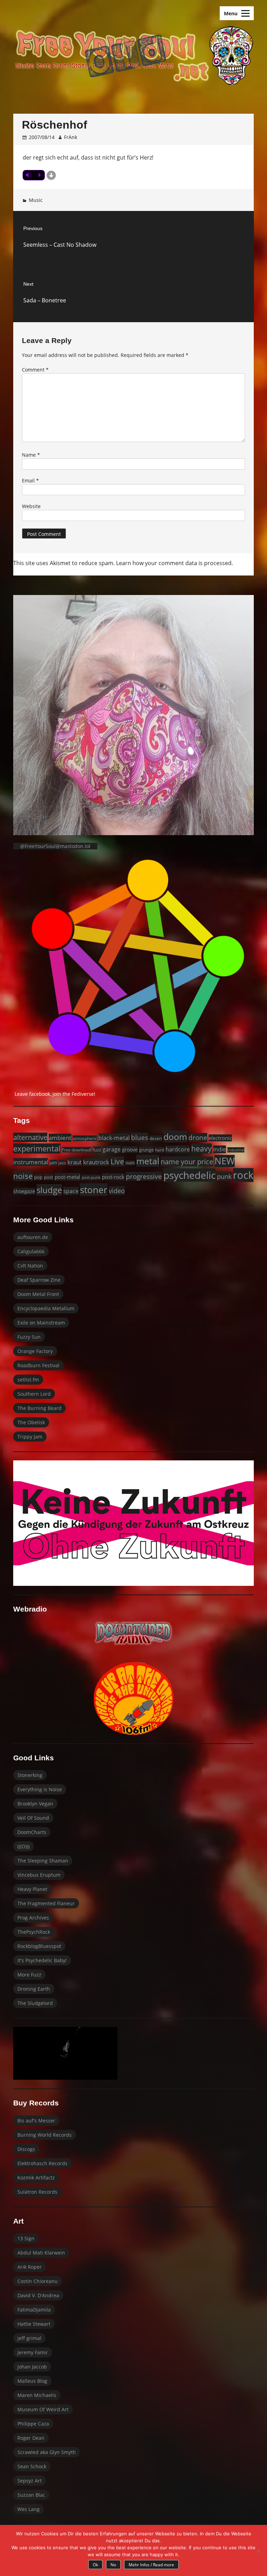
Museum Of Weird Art (43, 2409)
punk (224, 1176)
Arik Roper (30, 2267)
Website (31, 506)
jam (53, 1163)
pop (38, 1177)
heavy (201, 1148)
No (113, 2565)
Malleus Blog (32, 2381)
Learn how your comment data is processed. (175, 563)
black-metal (114, 1138)
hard (160, 1150)
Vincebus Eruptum (39, 1875)
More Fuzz (29, 1975)
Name (31, 455)
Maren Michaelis (37, 2395)
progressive (144, 1176)
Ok (95, 2565)
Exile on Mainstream (41, 1323)
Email (30, 480)
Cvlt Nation (30, 1266)
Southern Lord (34, 1394)
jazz (62, 1163)
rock (243, 1175)
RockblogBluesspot (39, 1946)
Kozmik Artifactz (36, 2178)
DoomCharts (32, 1832)
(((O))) (23, 1846)
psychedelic (189, 1175)
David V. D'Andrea (38, 2295)
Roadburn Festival (38, 1365)
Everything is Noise (40, 1789)
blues (140, 1137)
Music (36, 200)
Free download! (77, 1150)
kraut (75, 1162)
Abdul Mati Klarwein (41, 2253)
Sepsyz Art (30, 2481)
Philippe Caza (33, 2424)
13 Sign (26, 2238)
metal (148, 1161)
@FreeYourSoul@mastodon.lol (55, 846)
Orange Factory (35, 1351)
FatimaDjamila (34, 2310)
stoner (94, 1190)
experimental (37, 1148)
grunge (146, 1150)
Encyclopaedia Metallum (46, 1308)
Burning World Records (44, 2135)
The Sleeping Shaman (43, 1861)
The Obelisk (31, 1422)
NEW (225, 1161)
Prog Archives (33, 1918)
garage (112, 1149)
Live (117, 1161)
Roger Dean (31, 2438)
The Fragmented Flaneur (46, 1903)
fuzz (97, 1150)
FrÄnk (71, 137)
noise (23, 1176)
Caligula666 (31, 1251)
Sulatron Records (37, 2192)
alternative (30, 1137)
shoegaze (24, 1191)
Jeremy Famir (33, 2352)
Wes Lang (29, 2509)
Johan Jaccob (32, 2367)
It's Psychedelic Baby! (42, 1960)
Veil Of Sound (33, 1818)
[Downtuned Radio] (133, 1633)
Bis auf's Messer (36, 2121)
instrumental (31, 1162)
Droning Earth (34, 1989)
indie (220, 1149)
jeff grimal (29, 2338)
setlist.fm (28, 1380)
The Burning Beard (39, 1408)
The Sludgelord (35, 2003)
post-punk (91, 1177)
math (130, 1163)
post (48, 1177)
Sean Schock (32, 2466)
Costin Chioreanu (38, 2281)
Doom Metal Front (38, 1294)
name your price (187, 1161)
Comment (35, 370)
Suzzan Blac (31, 2495)
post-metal (67, 1177)
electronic (220, 1138)
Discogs (26, 2149)
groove (130, 1150)
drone (198, 1138)
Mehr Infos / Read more (151, 2565)
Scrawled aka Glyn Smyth (47, 2452)
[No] (258, 2551)
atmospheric (85, 1138)
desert (156, 1138)
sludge (49, 1190)
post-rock (113, 1177)
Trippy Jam (30, 1437)
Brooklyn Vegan (35, 1804)
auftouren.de (33, 1237)
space (71, 1191)
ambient (60, 1138)
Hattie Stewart (34, 2324)
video (117, 1191)
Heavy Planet (32, 1889)
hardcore (178, 1149)
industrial (236, 1150)
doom (175, 1136)
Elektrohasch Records (42, 2163)
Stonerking (30, 1775)
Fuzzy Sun (29, 1337)
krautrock (96, 1162)
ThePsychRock (34, 1932)
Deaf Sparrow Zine (39, 1280)
